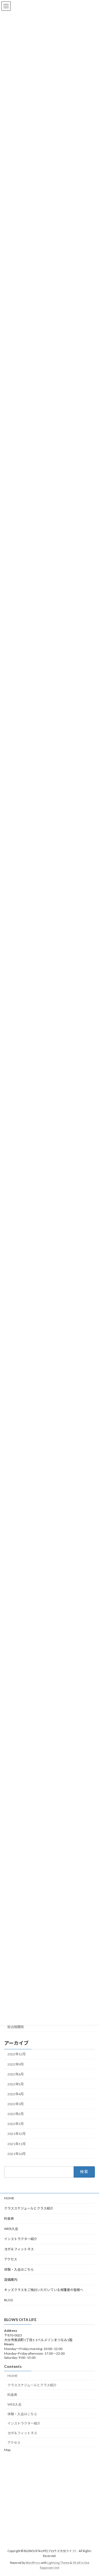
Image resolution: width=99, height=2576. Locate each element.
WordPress (33, 2563)
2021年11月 (16, 2144)
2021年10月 (16, 2154)
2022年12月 (16, 2054)
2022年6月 (16, 2074)
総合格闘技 (16, 2027)
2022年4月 (16, 2094)
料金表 (9, 2218)
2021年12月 (16, 2134)
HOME (9, 2198)
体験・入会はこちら (19, 2269)
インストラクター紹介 (21, 2239)
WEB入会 (11, 2229)
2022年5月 (16, 2084)
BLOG (9, 2300)
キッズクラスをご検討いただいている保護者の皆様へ (44, 2290)
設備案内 (11, 2280)
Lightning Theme (58, 2563)
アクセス (11, 2259)
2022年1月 (16, 2124)
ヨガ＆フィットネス (19, 2249)
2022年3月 (16, 2104)
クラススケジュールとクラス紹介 (29, 2208)
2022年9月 (16, 2064)
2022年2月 (16, 2114)
